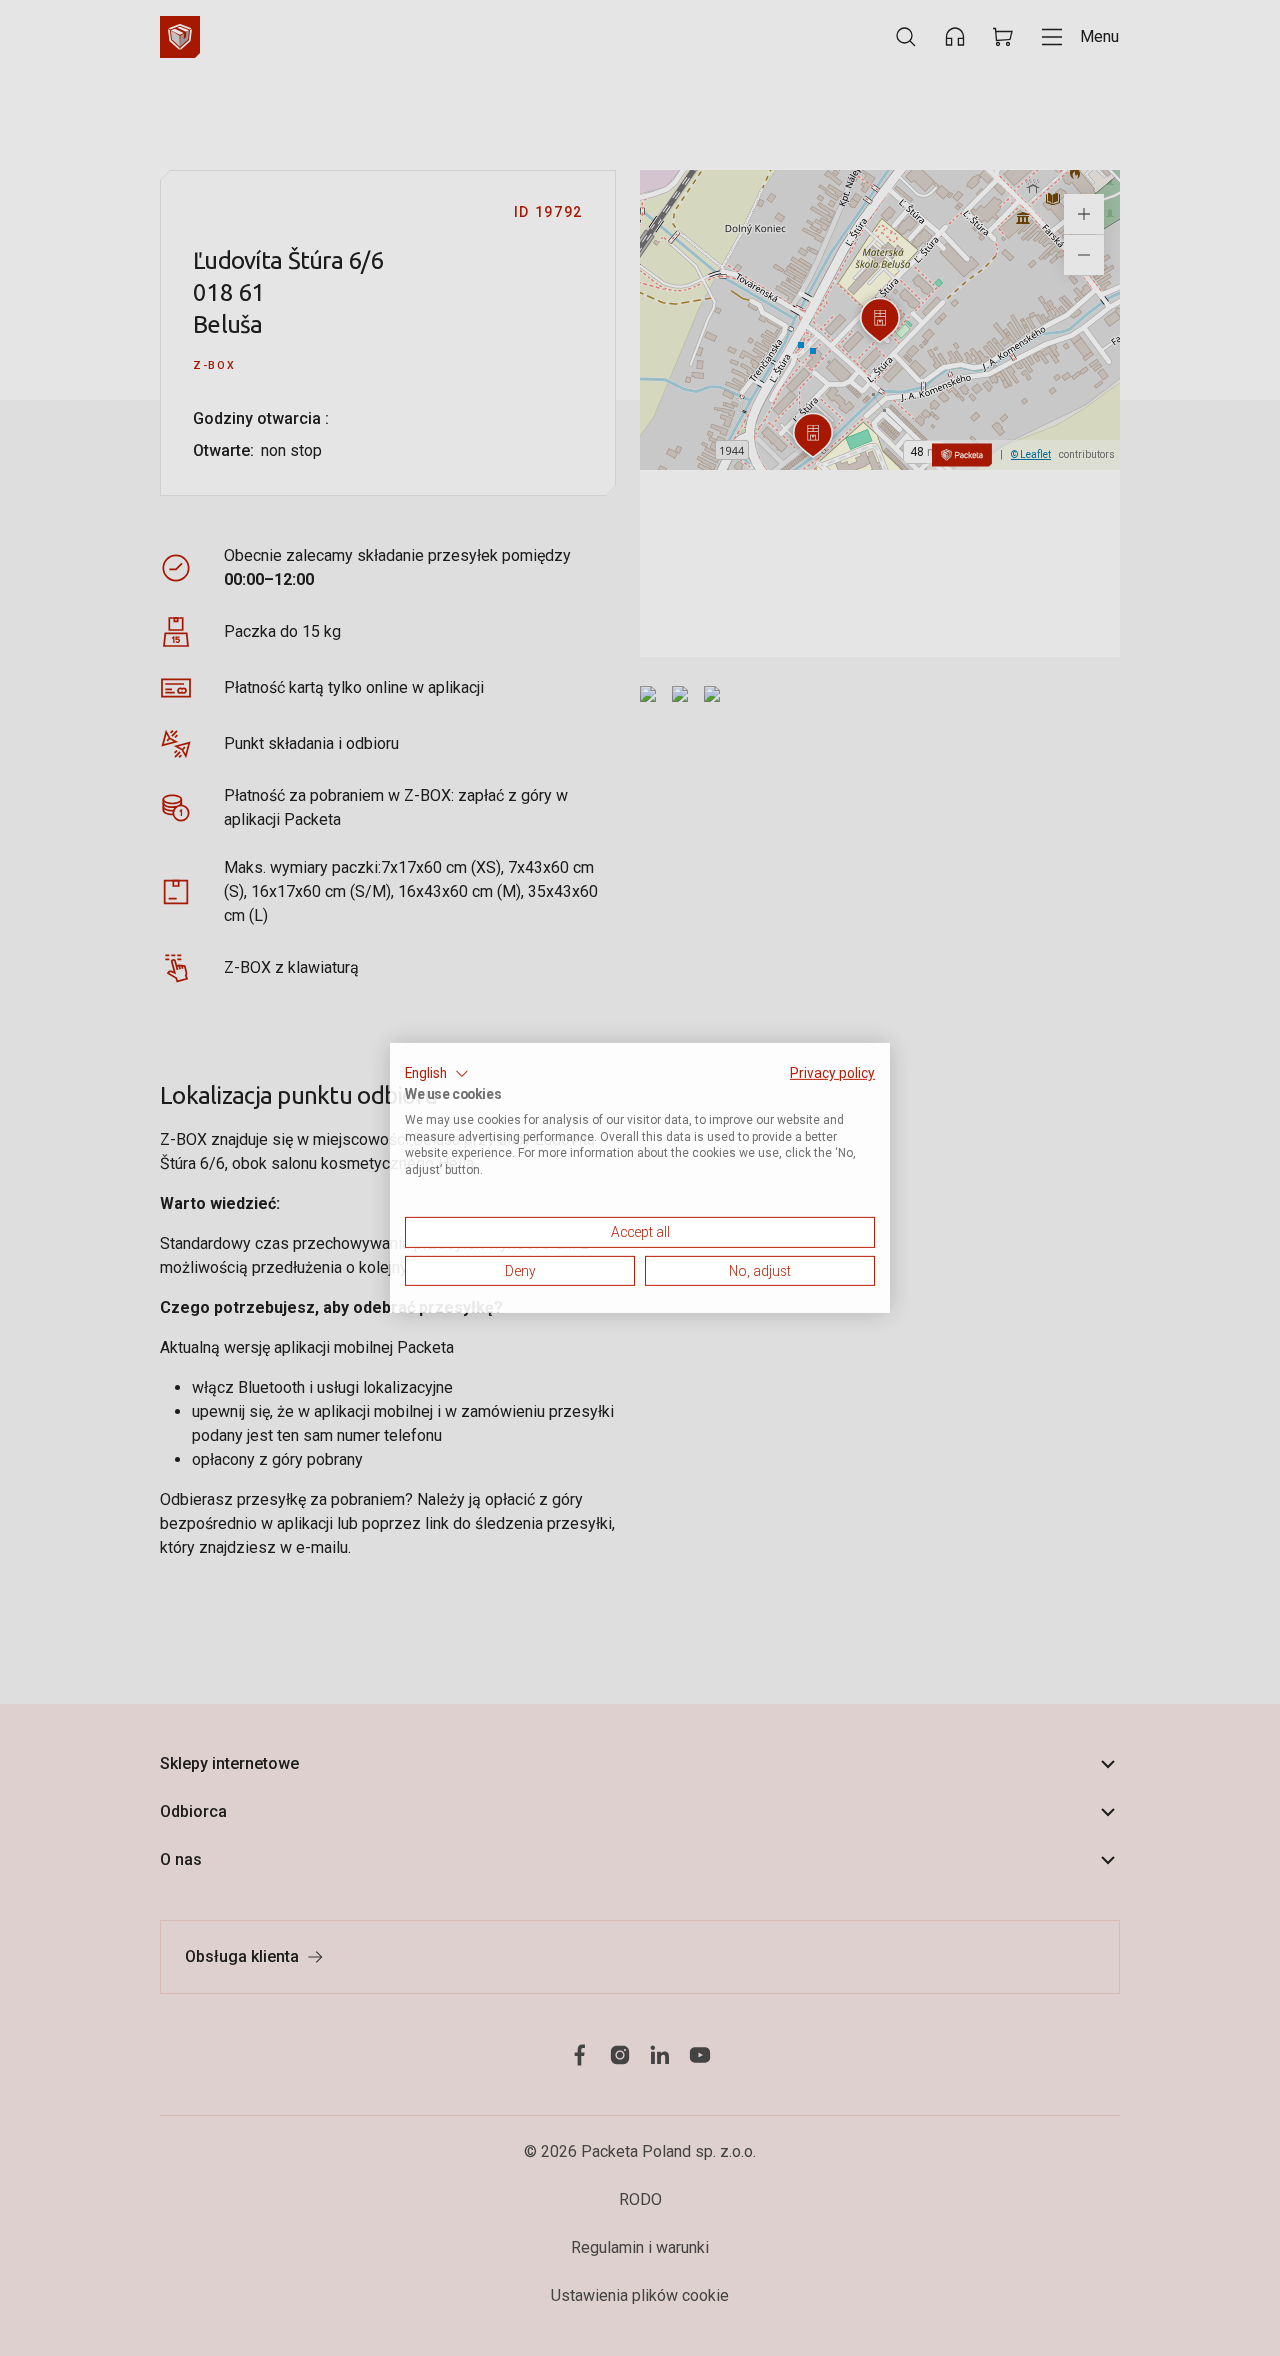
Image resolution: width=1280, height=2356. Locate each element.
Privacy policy (832, 1073)
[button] (437, 1074)
